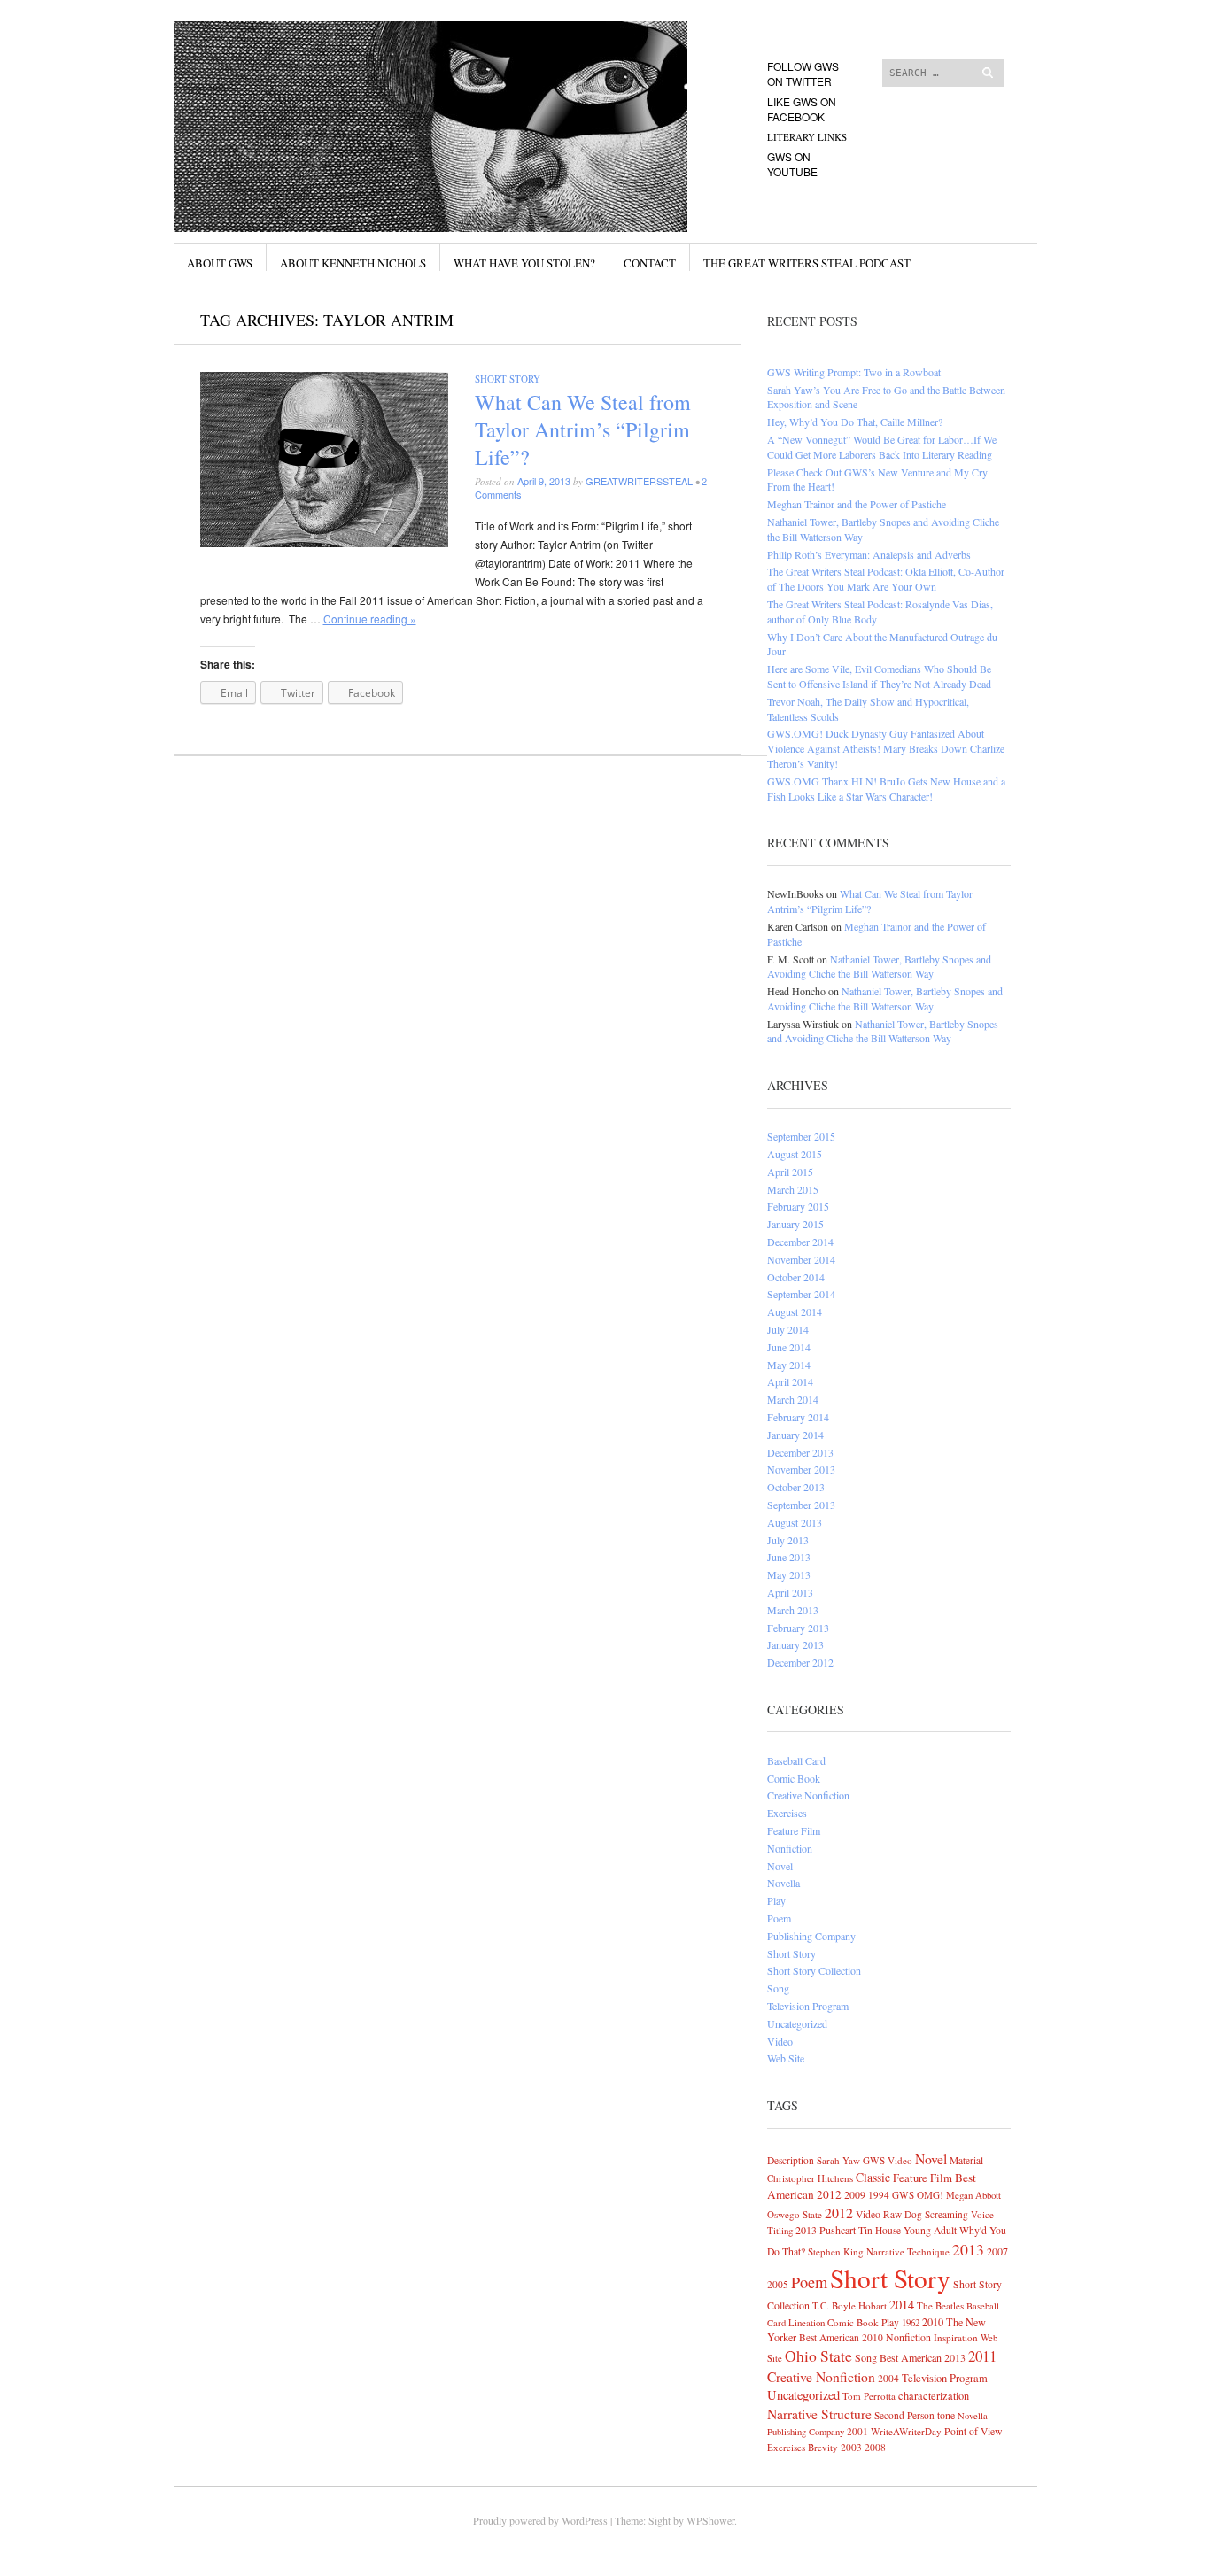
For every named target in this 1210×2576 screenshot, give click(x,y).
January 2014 (795, 1435)
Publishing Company (811, 1936)
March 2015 (793, 1189)
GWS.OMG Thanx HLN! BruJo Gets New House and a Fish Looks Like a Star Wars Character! (886, 789)
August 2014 (795, 1311)
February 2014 (798, 1417)
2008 (875, 2447)
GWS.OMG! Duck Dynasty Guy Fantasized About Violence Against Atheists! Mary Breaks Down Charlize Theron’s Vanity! (886, 748)
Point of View (973, 2431)
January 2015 (795, 1224)
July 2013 (788, 1540)
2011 (982, 2356)
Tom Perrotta (869, 2396)
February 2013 (798, 1628)
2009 (855, 2194)
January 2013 (795, 1644)
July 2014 (788, 1329)
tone (946, 2415)
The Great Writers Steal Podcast (807, 263)
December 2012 (800, 1662)
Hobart (873, 2305)
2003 (851, 2447)
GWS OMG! (918, 2195)
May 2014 (789, 1365)
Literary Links (807, 137)
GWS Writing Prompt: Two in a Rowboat (854, 372)
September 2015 (801, 1136)
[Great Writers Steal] (472, 88)
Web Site (786, 2058)
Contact (650, 263)
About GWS (220, 263)
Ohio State (818, 2356)
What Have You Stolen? (524, 263)
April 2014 (790, 1381)
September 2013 (801, 1505)
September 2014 (801, 1294)
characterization (934, 2395)
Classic (873, 2177)
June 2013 (789, 1557)
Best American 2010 (841, 2337)
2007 (997, 2251)
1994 (879, 2195)
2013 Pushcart (826, 2230)
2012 (839, 2212)
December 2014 (800, 1242)
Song (778, 1988)
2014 (902, 2305)
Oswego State (795, 2214)
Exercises (787, 1813)
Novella (783, 1883)
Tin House (880, 2230)
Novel (780, 1866)
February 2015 (798, 1206)
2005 (778, 2284)
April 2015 (790, 1172)
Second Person (904, 2415)
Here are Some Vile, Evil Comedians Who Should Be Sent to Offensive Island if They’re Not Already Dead (879, 676)
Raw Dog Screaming (926, 2214)
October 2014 (796, 1277)
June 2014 (789, 1347)
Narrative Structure (819, 2414)
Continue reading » (370, 619)
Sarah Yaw (838, 2160)
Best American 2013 (923, 2357)
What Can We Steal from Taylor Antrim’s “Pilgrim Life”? (583, 429)
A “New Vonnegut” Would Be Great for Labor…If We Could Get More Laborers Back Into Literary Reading (882, 447)
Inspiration (956, 2337)
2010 (933, 2322)
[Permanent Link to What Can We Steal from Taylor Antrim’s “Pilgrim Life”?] (324, 542)
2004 (888, 2378)
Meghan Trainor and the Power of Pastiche (857, 504)
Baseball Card (796, 1760)
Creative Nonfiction (808, 1795)
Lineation (807, 2322)
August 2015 (795, 1154)
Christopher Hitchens (810, 2178)
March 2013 (793, 1610)
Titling (780, 2230)
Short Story (508, 379)
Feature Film (794, 1830)
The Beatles (940, 2305)
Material (966, 2160)
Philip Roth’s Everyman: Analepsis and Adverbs (869, 554)
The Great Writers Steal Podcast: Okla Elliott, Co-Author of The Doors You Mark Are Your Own (886, 579)
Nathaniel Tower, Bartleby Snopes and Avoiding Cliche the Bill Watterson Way (879, 967)
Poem (779, 1918)
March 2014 (793, 1399)
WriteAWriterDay (906, 2431)
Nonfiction (790, 1848)
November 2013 (801, 1469)
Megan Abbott (973, 2195)
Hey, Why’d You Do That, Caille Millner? (855, 422)
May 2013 (789, 1574)
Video (780, 2041)
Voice (982, 2214)
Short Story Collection (814, 1970)
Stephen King (836, 2251)
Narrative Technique (908, 2251)
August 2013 (795, 1522)
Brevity (823, 2447)
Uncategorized (797, 2023)
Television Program (808, 2006)
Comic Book (794, 1778)
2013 (968, 2249)
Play (776, 1900)
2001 (857, 2431)
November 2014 (801, 1259)
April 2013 (790, 1592)
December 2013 (800, 1452)
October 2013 (796, 1487)
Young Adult (930, 2230)
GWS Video (888, 2160)
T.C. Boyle (834, 2305)
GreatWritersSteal (639, 481)
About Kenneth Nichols (353, 263)
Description (791, 2160)
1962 (911, 2322)
